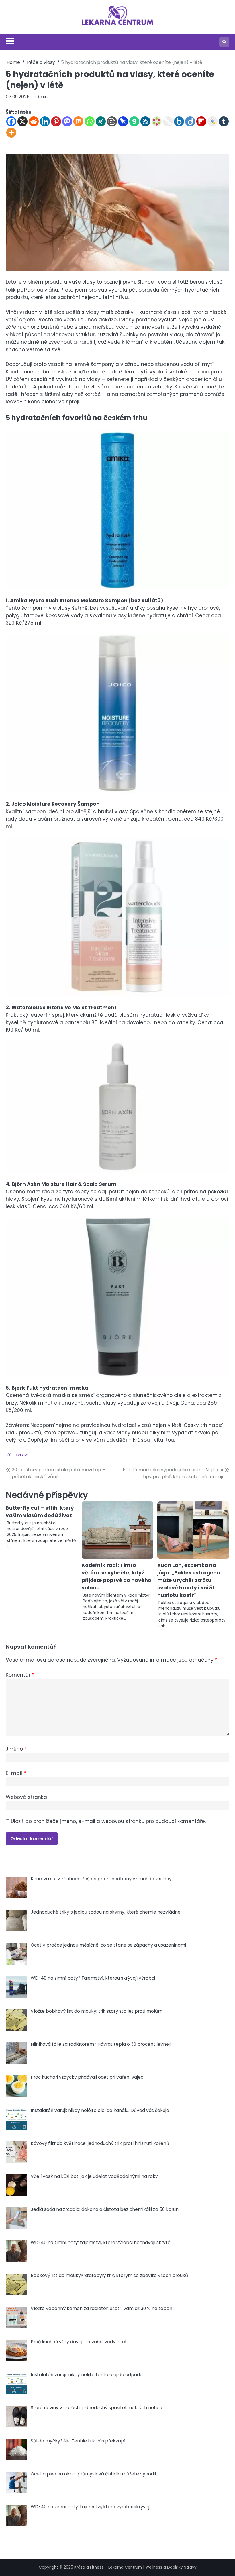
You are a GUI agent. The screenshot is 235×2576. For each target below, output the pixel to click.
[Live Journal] (213, 121)
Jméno (16, 1749)
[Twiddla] (168, 121)
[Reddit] (34, 121)
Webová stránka (26, 1797)
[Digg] (145, 121)
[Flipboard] (201, 121)
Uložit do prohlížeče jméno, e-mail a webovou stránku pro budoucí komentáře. (108, 1821)
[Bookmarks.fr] (157, 121)
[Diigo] (190, 121)
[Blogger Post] (112, 121)
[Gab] (134, 121)
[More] (11, 133)
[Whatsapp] (90, 121)
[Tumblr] (224, 121)
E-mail (16, 1773)
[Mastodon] (67, 121)
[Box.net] (179, 121)
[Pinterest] (56, 121)
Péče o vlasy (17, 1455)
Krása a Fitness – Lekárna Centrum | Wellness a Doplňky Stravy (135, 2567)
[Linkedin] (45, 121)
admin (41, 97)
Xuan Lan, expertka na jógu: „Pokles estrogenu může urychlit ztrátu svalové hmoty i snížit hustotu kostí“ (189, 1580)
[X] (22, 121)
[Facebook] (11, 121)
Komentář (20, 1675)
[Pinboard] (123, 121)
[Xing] (101, 121)
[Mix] (78, 121)
